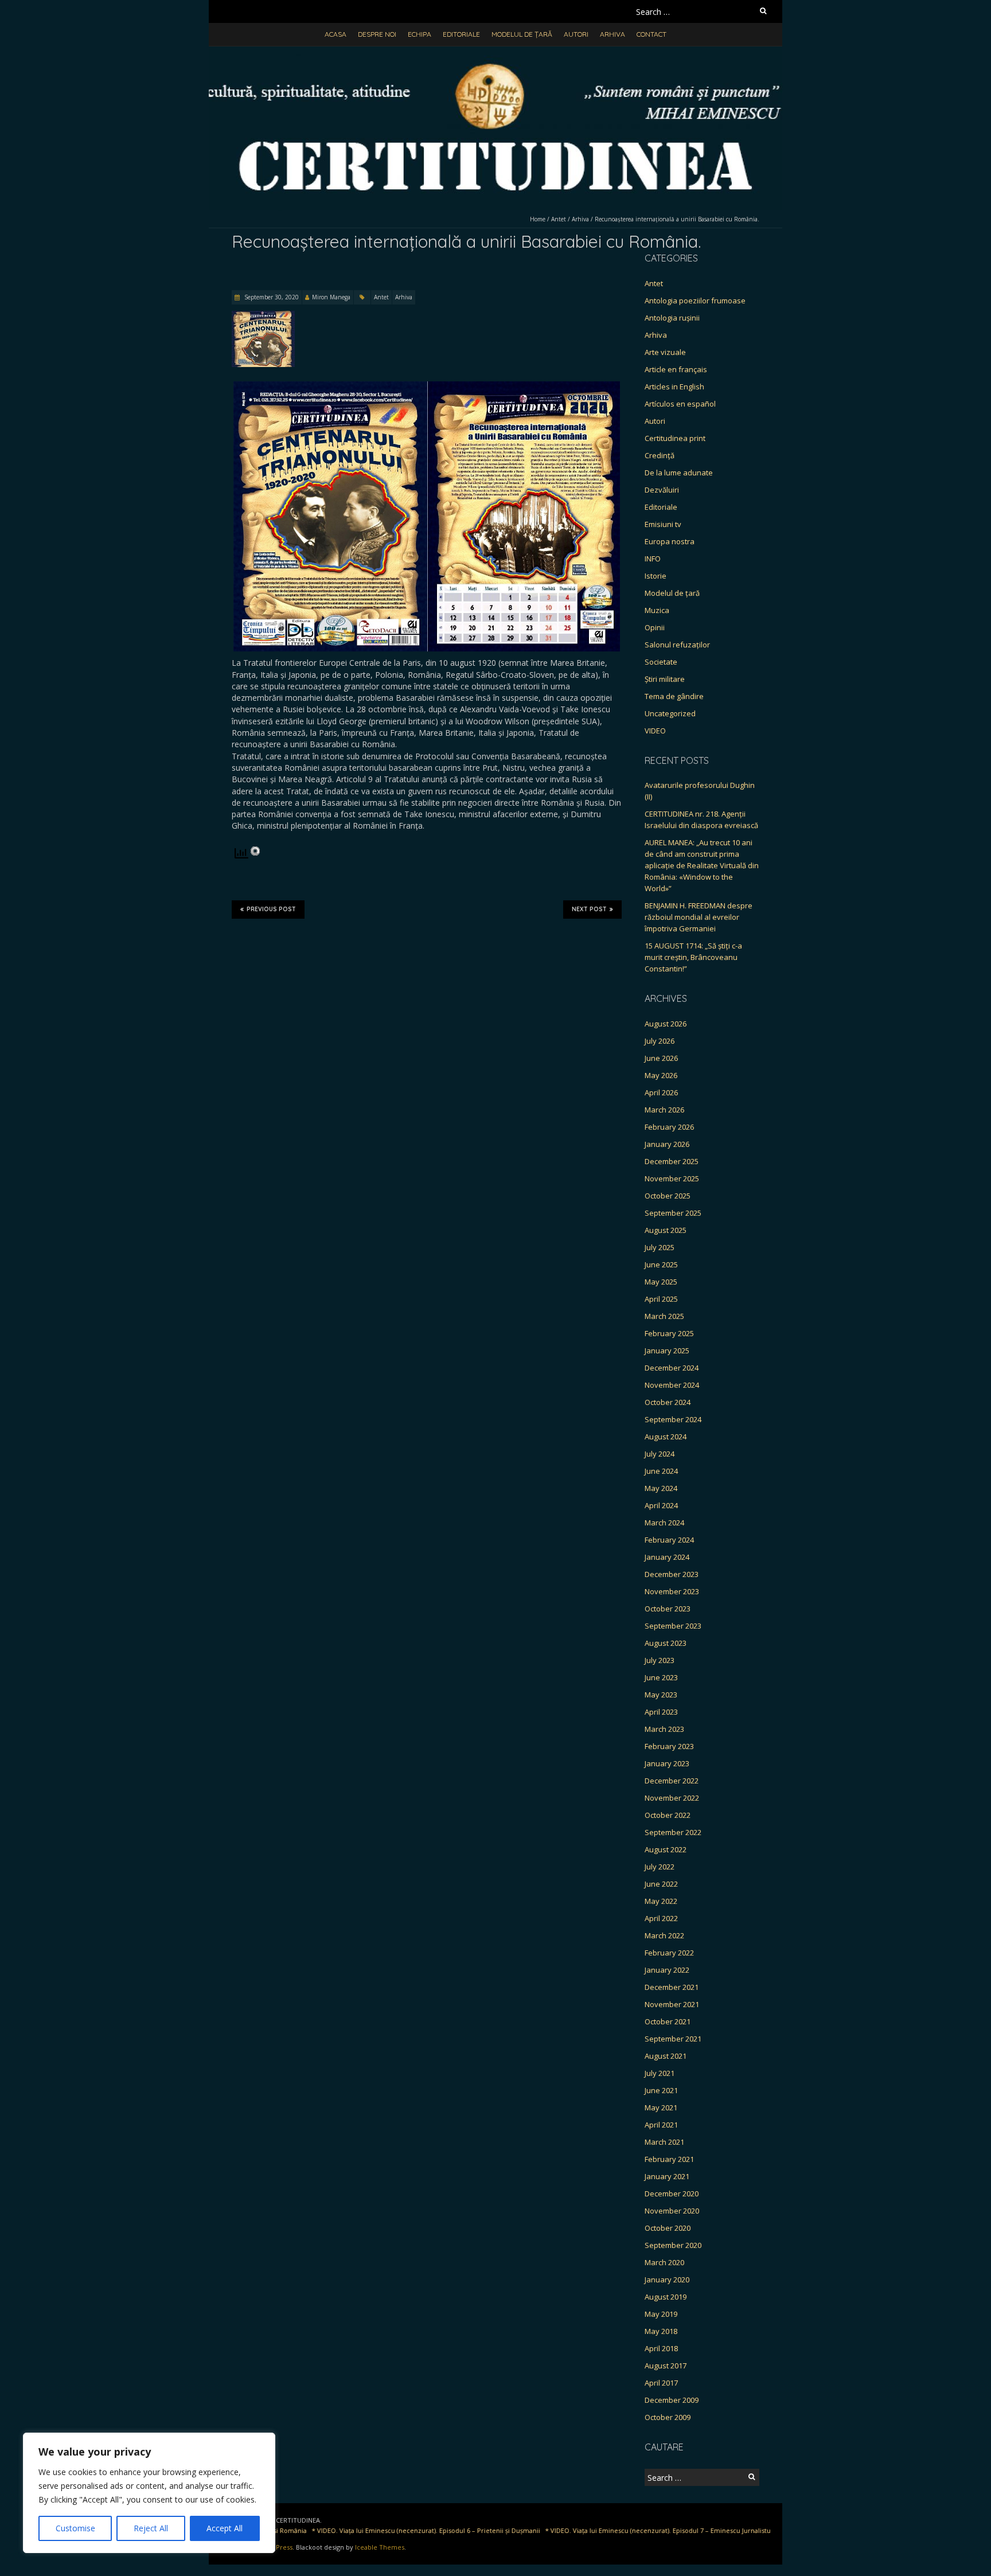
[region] (149, 2493)
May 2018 (661, 2331)
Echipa (420, 34)
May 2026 (661, 1075)
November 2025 (672, 1178)
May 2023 (661, 1695)
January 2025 (667, 1351)
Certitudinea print (675, 438)
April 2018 (661, 2348)
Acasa (335, 34)
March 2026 (664, 1110)
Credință (660, 455)
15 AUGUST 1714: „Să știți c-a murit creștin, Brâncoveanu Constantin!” (693, 957)
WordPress (276, 2547)
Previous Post (271, 909)
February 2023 (669, 1746)
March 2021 (664, 2142)
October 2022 (668, 1815)
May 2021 (661, 2107)
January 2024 (667, 1557)
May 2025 (661, 1282)
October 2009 (668, 2417)
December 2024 (672, 1368)
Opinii (655, 627)
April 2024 (661, 1505)
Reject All (151, 2528)
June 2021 (661, 2090)
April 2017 (661, 2383)
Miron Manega (331, 297)
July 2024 (660, 1454)
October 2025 (668, 1196)
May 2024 (661, 1488)
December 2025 (672, 1161)
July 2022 (660, 1867)
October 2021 (668, 2021)
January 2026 (667, 1144)
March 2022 (664, 1935)
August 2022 (666, 1849)
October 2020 (668, 2228)
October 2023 (668, 1609)
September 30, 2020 (271, 297)
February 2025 (669, 1333)
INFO (653, 559)
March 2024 (664, 1523)
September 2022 (673, 1832)
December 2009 (672, 2400)
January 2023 (667, 1763)
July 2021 (660, 2073)
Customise (75, 2528)
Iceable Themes (380, 2547)
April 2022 (661, 1918)
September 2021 (673, 2039)
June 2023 (661, 1677)
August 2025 (666, 1230)
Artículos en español (680, 404)
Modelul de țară (522, 34)
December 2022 (672, 1781)
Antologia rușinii (672, 318)
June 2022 (661, 1884)
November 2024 (672, 1385)
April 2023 (661, 1712)
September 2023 (673, 1626)
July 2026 (660, 1041)
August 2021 (666, 2056)
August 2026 (666, 1024)
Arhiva (612, 34)
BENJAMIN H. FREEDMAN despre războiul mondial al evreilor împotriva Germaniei (699, 917)
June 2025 (661, 1264)
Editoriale (461, 34)
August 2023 (666, 1643)
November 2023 (672, 1591)
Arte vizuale (665, 352)
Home (538, 219)
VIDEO (655, 731)
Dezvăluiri (662, 490)
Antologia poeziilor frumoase (695, 300)
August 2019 (666, 2297)
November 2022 (672, 1798)
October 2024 (668, 1402)
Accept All (225, 2528)
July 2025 (660, 1247)
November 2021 (672, 2004)
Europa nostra (670, 541)
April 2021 (661, 2125)
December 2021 (672, 1987)
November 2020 (672, 2211)
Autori (576, 34)
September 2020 (673, 2245)
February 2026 (669, 1127)
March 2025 (664, 1316)
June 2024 (661, 1471)
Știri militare (665, 679)
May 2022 (661, 1901)
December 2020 (672, 2193)
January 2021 (667, 2176)
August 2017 (666, 2366)
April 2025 (661, 1299)
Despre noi (377, 34)
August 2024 (666, 1437)
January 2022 (667, 1970)
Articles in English (674, 387)
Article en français (676, 369)
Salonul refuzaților (677, 645)
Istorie (656, 576)
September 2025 (673, 1213)
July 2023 (660, 1660)
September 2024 (673, 1419)
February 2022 (669, 1953)
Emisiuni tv (663, 524)
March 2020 (664, 2262)
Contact (651, 34)
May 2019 (661, 2314)
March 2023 (664, 1729)
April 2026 (661, 1092)
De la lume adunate (679, 473)
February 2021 (669, 2159)
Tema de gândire (674, 696)
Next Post (589, 909)
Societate (661, 662)
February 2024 (669, 1540)
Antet (559, 219)
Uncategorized (670, 713)
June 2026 (661, 1058)
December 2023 (672, 1574)
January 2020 (667, 2280)
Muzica (657, 610)
